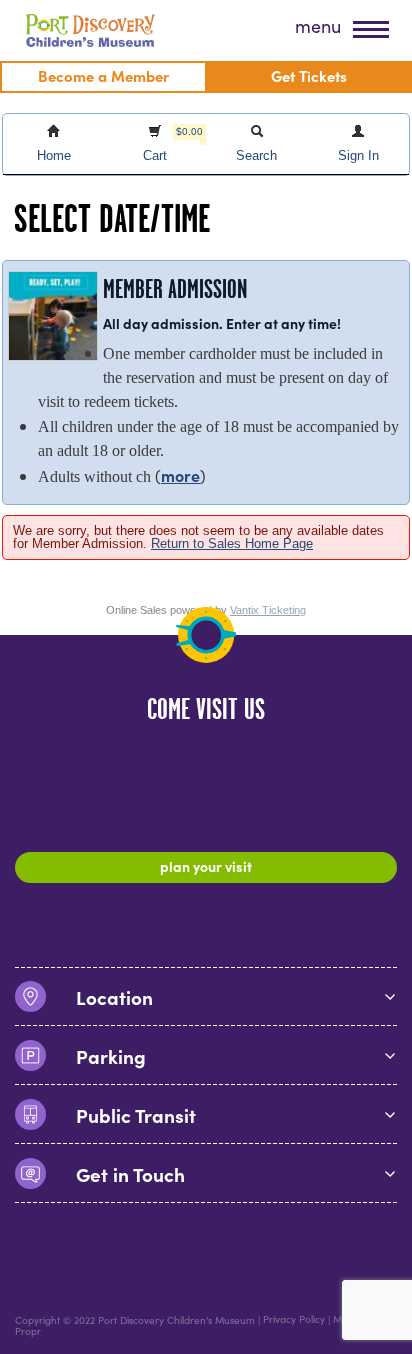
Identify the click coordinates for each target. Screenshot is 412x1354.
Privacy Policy (294, 1319)
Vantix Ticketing (268, 610)
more (180, 475)
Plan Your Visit (206, 866)
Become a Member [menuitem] (103, 75)
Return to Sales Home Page (232, 543)
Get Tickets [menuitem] (309, 75)
